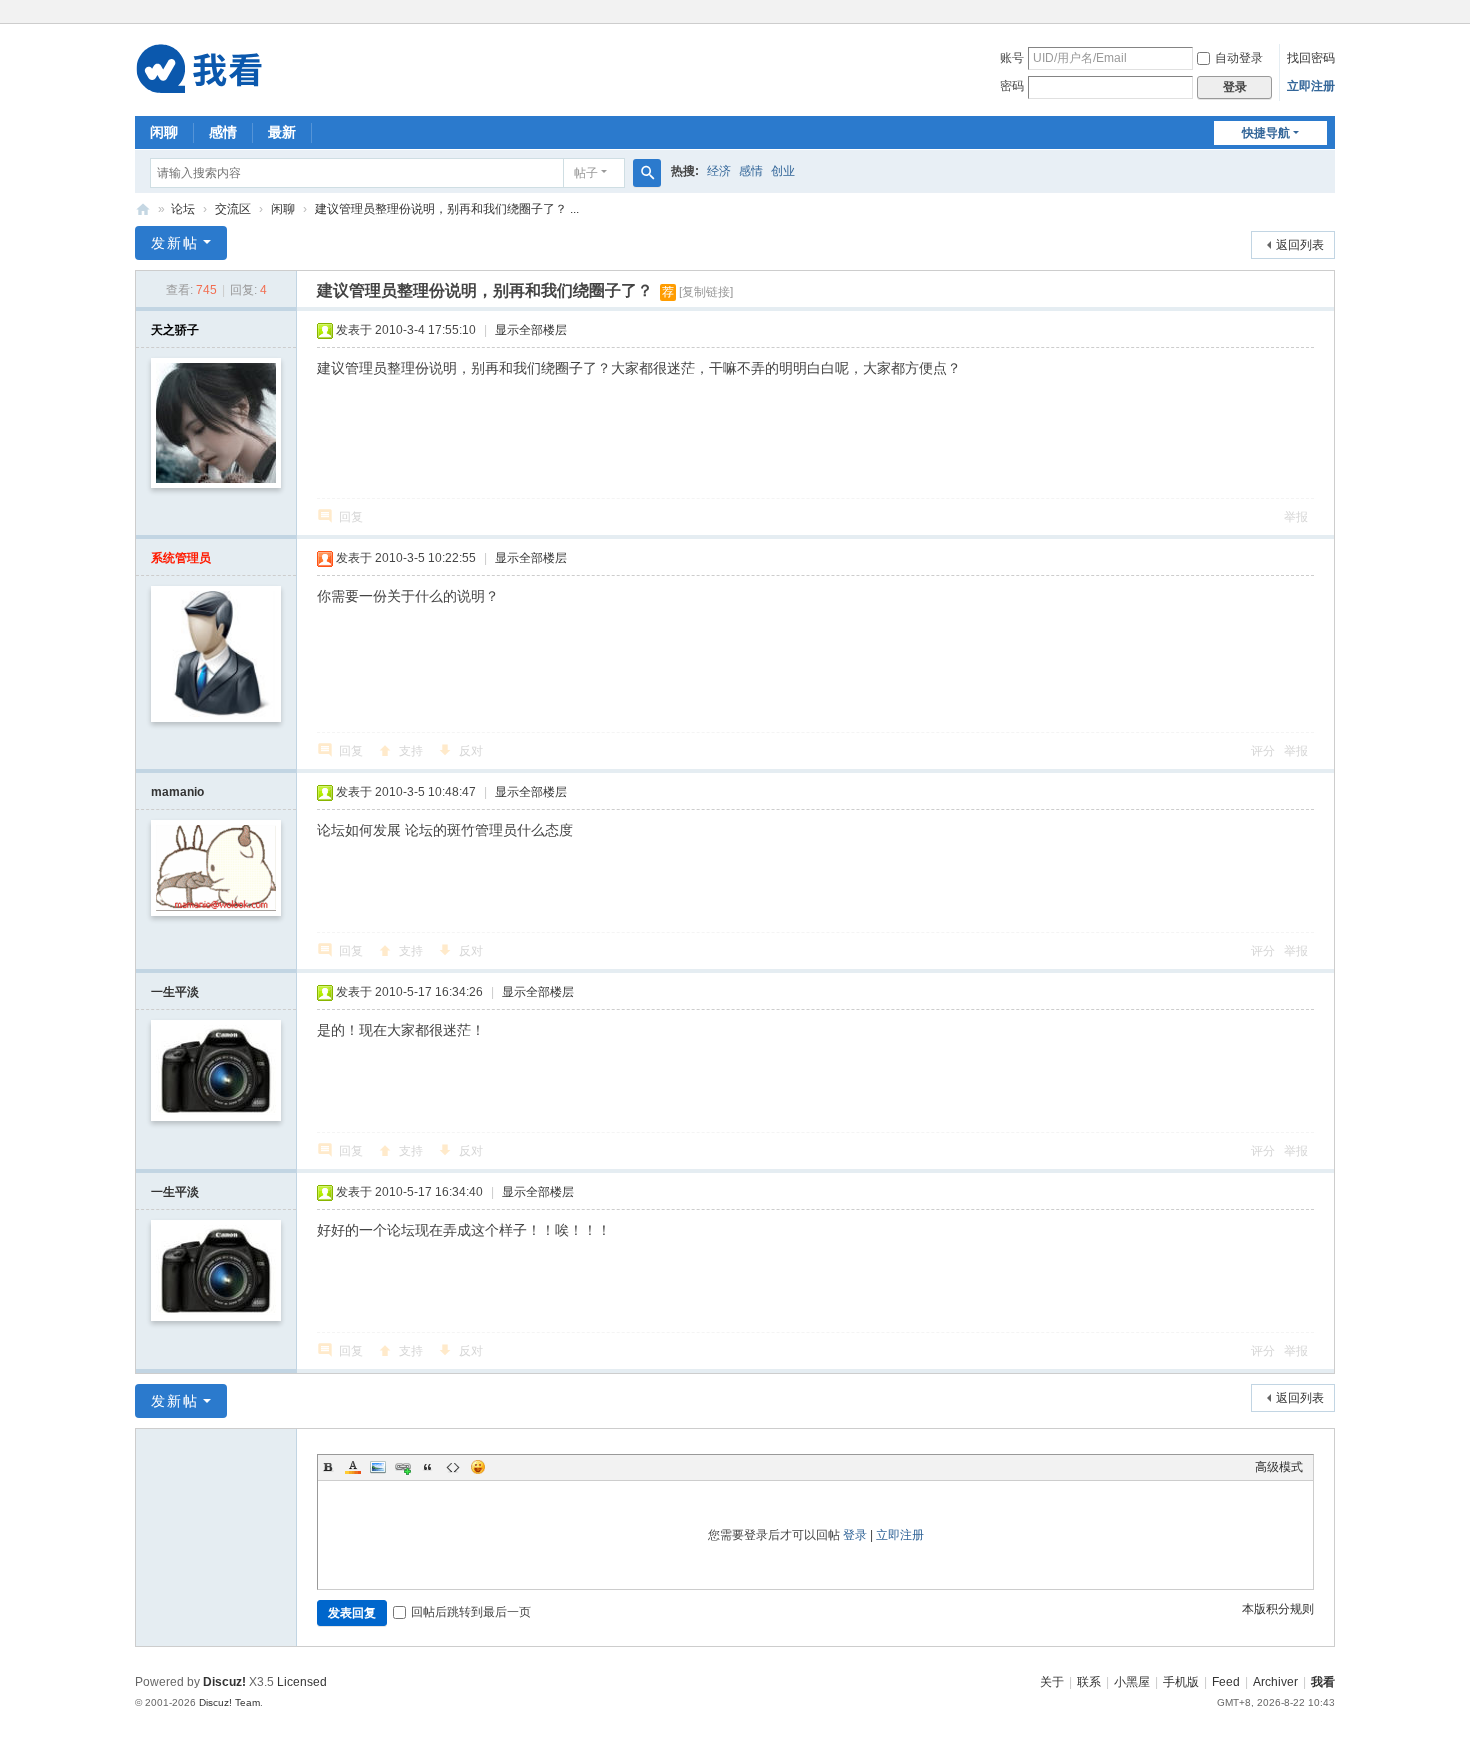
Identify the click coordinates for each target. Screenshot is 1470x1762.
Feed (1226, 1682)
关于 (1052, 1682)
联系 (1089, 1682)
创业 (783, 171)
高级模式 (1279, 1467)
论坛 (183, 209)
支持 (411, 751)
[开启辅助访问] (1330, 14)
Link (403, 1467)
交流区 (233, 209)
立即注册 (1311, 86)
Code (453, 1467)
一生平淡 (175, 992)
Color (353, 1467)
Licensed (302, 1682)
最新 (282, 132)
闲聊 (164, 132)
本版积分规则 (1278, 1609)
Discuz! (224, 1682)
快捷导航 (1266, 133)
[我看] (202, 68)
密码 (1012, 86)
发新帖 (175, 243)
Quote (428, 1467)
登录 (855, 1535)
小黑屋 (1132, 1682)
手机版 (1181, 1682)
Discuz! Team (229, 1702)
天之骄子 (175, 330)
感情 (223, 132)
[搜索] (647, 173)
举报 (1296, 517)
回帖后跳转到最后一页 (471, 1612)
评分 (1263, 751)
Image (378, 1467)
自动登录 (1239, 58)
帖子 (586, 173)
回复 (351, 517)
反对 (471, 751)
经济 (719, 171)
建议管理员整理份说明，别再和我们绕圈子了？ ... (447, 209)
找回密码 (1311, 58)
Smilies (478, 1467)
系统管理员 (181, 558)
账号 (1012, 58)
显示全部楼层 (531, 330)
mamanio (177, 792)
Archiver (1275, 1682)
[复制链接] (706, 292)
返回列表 (1300, 245)
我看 (143, 209)
